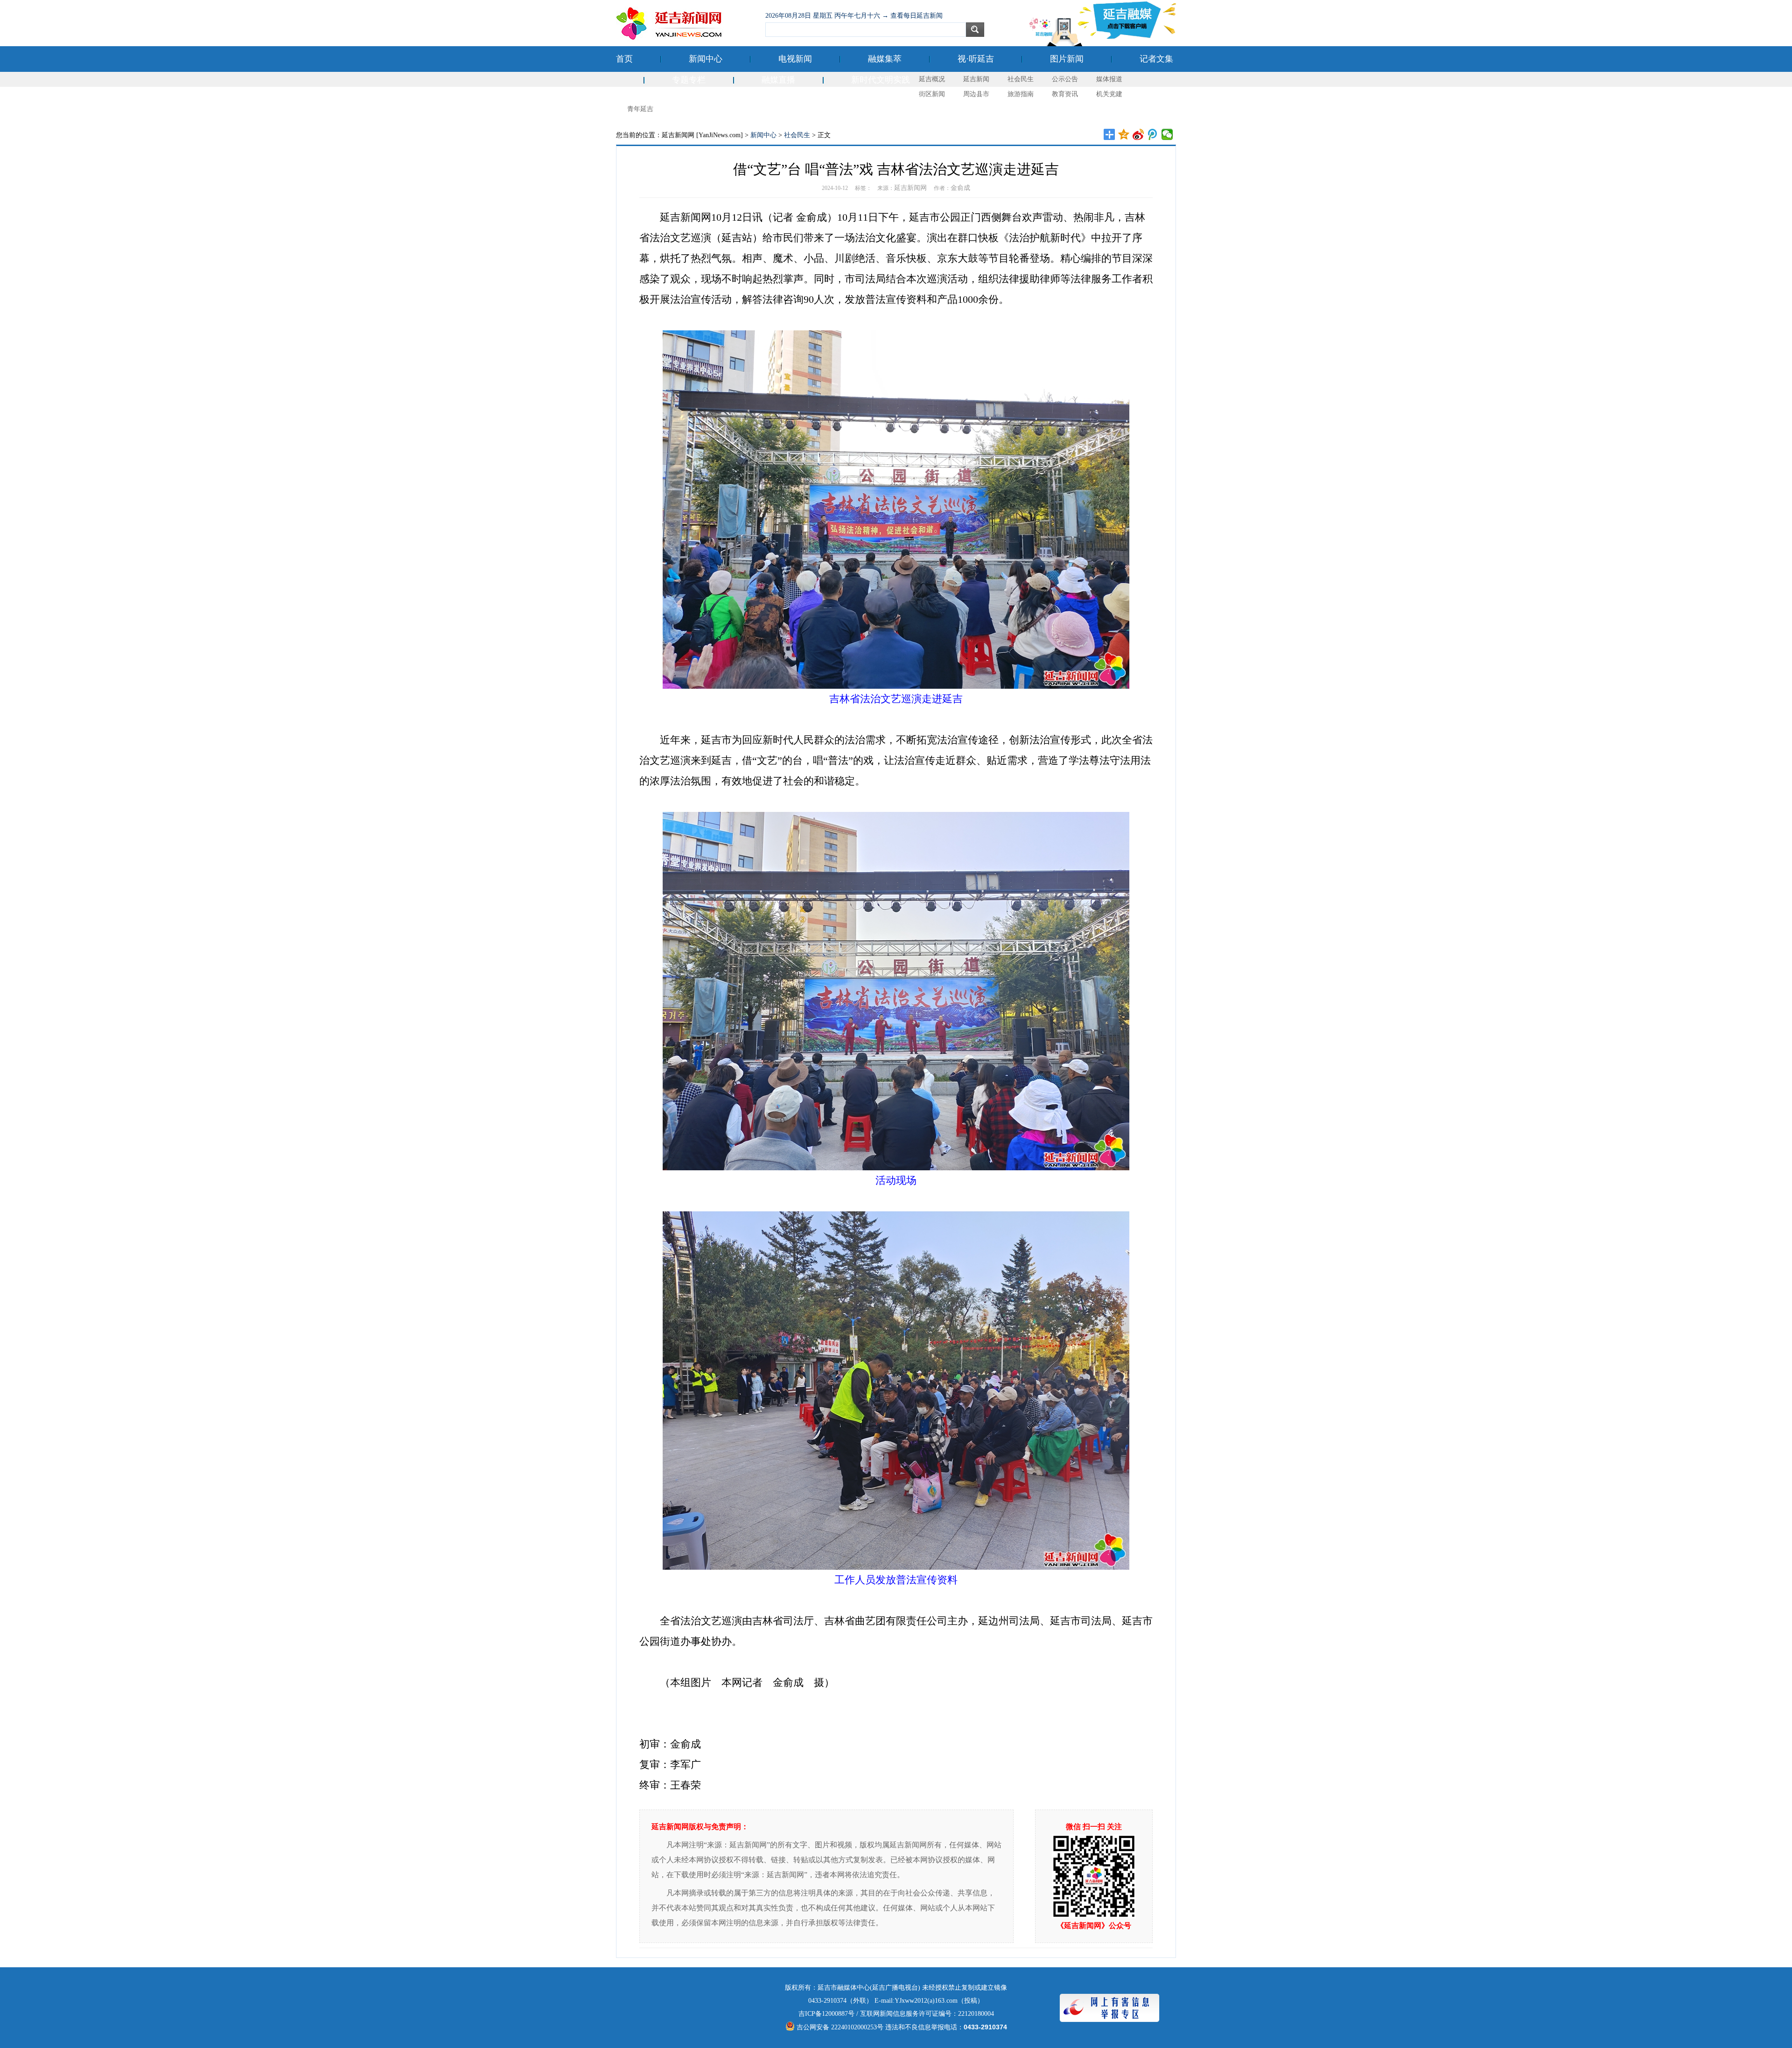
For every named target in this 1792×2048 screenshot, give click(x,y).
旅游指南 (1021, 94)
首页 (624, 59)
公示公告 (1065, 79)
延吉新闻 (976, 79)
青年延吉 (640, 109)
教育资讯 (1065, 94)
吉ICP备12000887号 (826, 2014)
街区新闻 (932, 94)
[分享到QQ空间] (1124, 134)
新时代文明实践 (881, 80)
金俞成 (960, 188)
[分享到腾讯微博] (1153, 134)
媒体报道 (1109, 79)
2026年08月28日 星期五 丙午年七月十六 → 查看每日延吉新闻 (854, 16)
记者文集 (1156, 59)
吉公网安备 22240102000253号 (839, 2027)
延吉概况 (932, 79)
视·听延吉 (976, 59)
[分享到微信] (1167, 134)
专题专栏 (689, 80)
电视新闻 (795, 59)
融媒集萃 (885, 59)
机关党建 (1109, 94)
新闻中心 (706, 59)
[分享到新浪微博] (1138, 134)
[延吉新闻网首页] (686, 23)
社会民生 (1021, 79)
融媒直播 (778, 80)
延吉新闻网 (910, 188)
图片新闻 (1067, 59)
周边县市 (976, 94)
